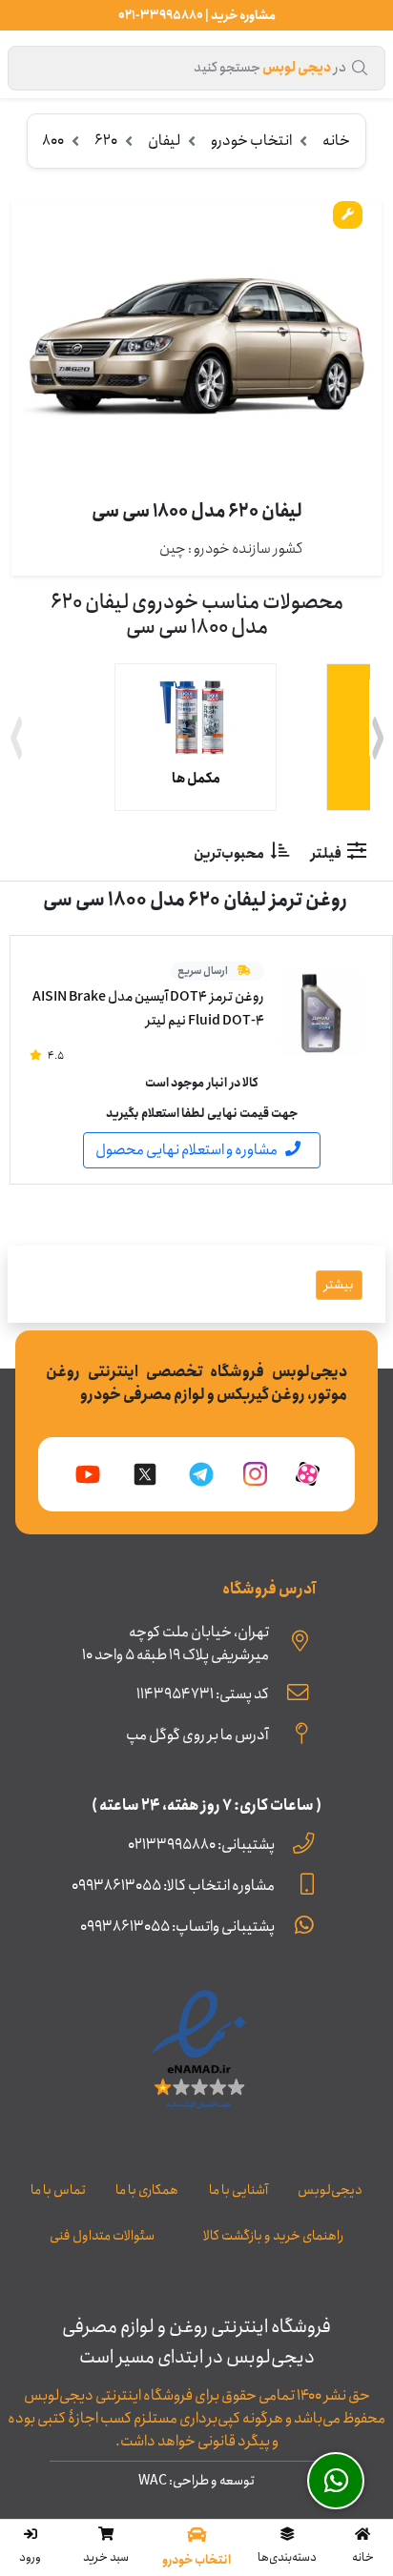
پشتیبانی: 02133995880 (201, 1845)
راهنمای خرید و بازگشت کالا (273, 2236)
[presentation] (16, 741)
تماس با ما (58, 2190)
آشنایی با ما (238, 2190)
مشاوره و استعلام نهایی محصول (186, 1150)
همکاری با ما (147, 2190)
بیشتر (339, 1285)
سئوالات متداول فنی (102, 2236)
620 (106, 141)
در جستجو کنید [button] (270, 68)
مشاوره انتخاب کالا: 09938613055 (173, 1886)
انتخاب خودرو (251, 141)
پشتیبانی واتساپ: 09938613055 (177, 1927)
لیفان (164, 141)
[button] (288, 2547)
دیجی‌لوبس (330, 2190)
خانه (336, 141)
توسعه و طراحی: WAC (196, 2481)
